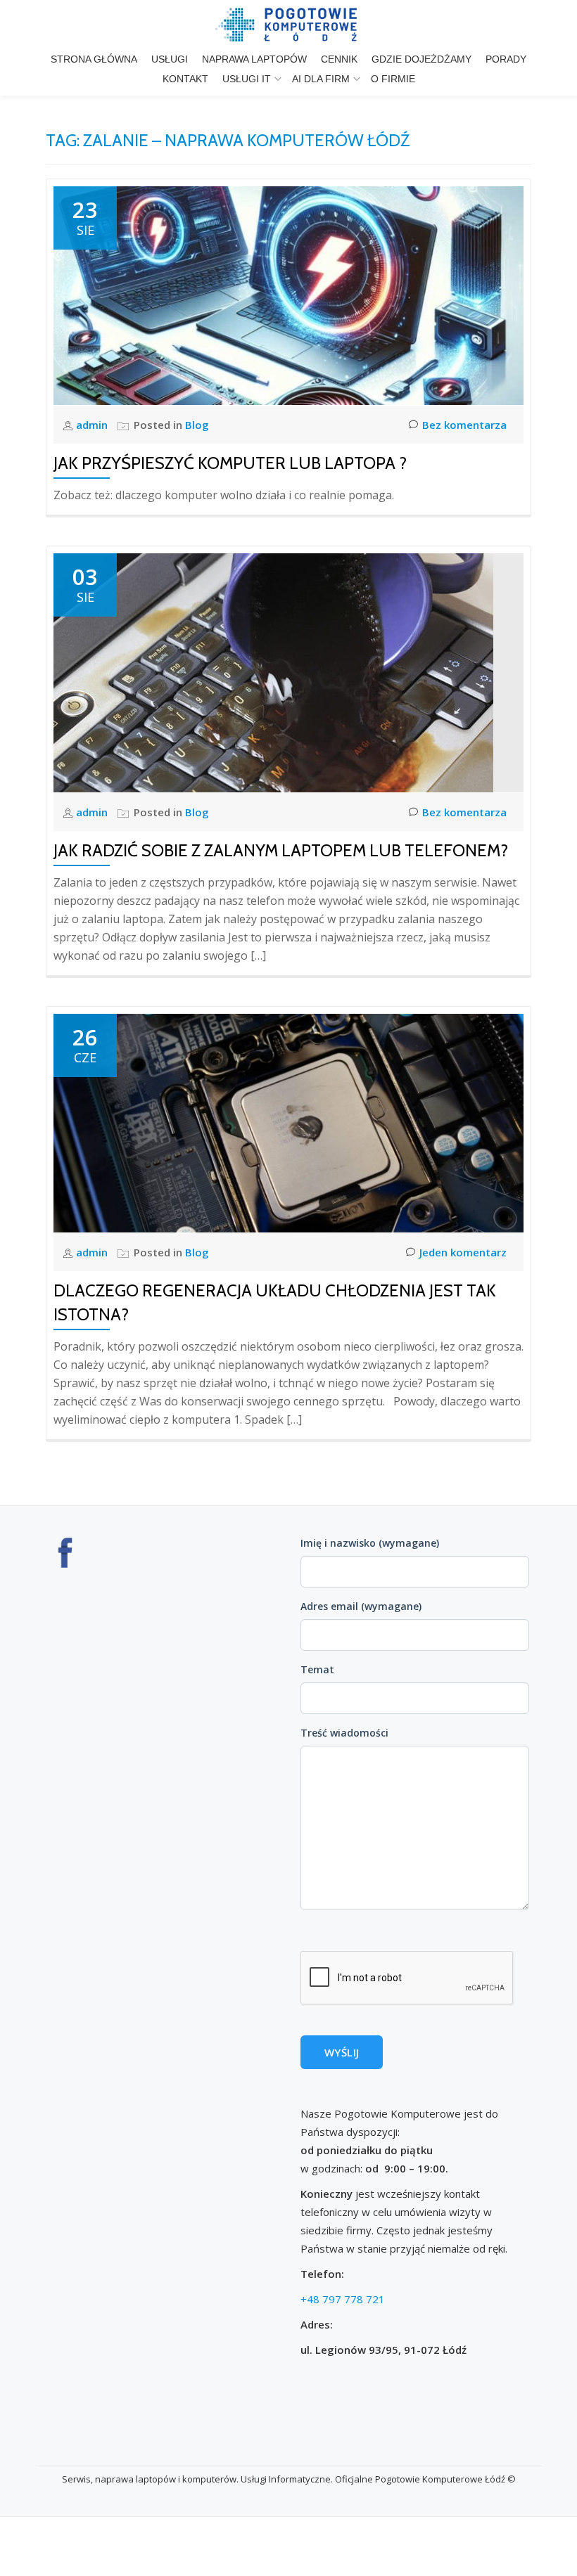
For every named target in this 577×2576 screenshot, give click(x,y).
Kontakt (185, 79)
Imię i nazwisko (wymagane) (370, 1543)
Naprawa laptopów (254, 59)
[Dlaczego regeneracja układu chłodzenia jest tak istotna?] (288, 1122)
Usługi (170, 59)
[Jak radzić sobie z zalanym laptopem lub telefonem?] (273, 671)
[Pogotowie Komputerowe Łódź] (289, 25)
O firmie (393, 79)
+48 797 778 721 (343, 2299)
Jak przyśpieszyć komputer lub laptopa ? (230, 463)
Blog (197, 425)
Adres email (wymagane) (361, 1606)
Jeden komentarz (463, 1252)
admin (93, 425)
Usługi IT (247, 79)
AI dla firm (321, 79)
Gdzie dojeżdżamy (421, 59)
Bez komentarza (464, 425)
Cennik (339, 59)
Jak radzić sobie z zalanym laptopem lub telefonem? (281, 850)
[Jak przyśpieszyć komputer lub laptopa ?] (288, 295)
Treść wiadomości (344, 1733)
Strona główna (94, 59)
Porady (506, 59)
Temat (317, 1669)
